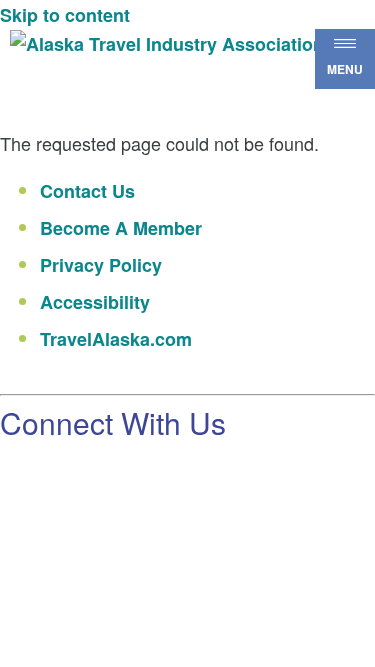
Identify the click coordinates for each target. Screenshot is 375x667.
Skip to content (65, 15)
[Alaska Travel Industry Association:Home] (191, 44)
